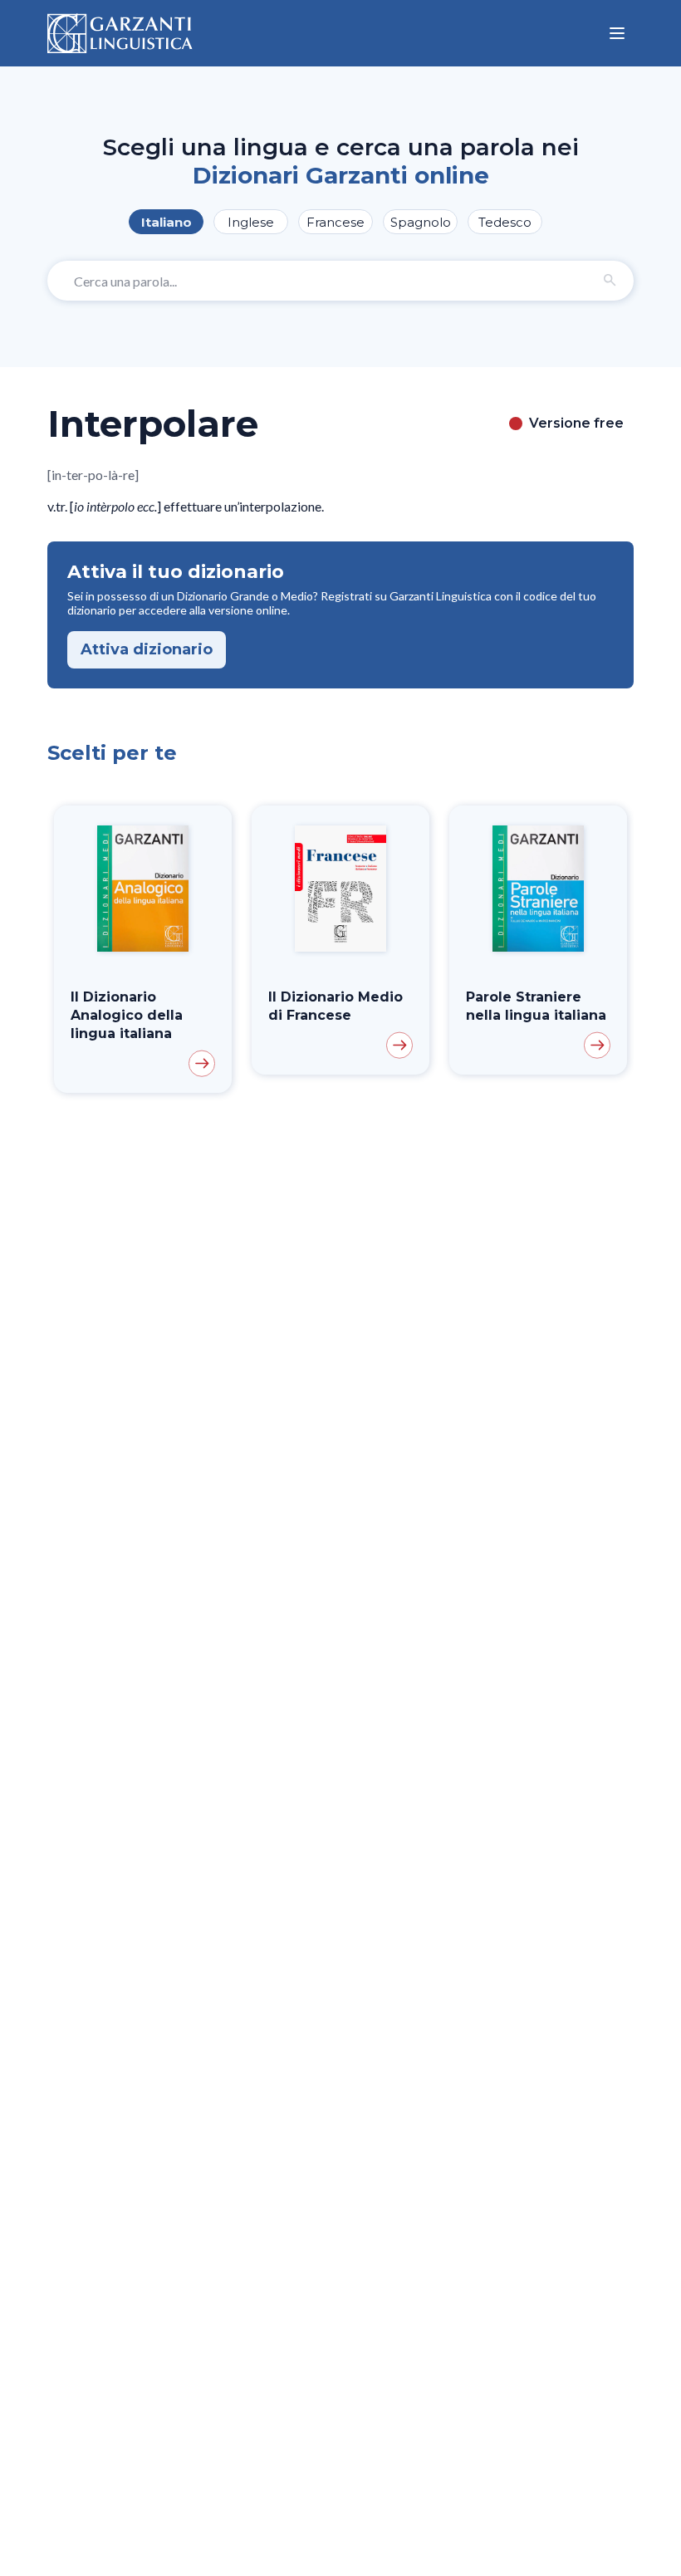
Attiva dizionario (147, 649)
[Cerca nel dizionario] (610, 281)
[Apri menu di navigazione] (617, 33)
